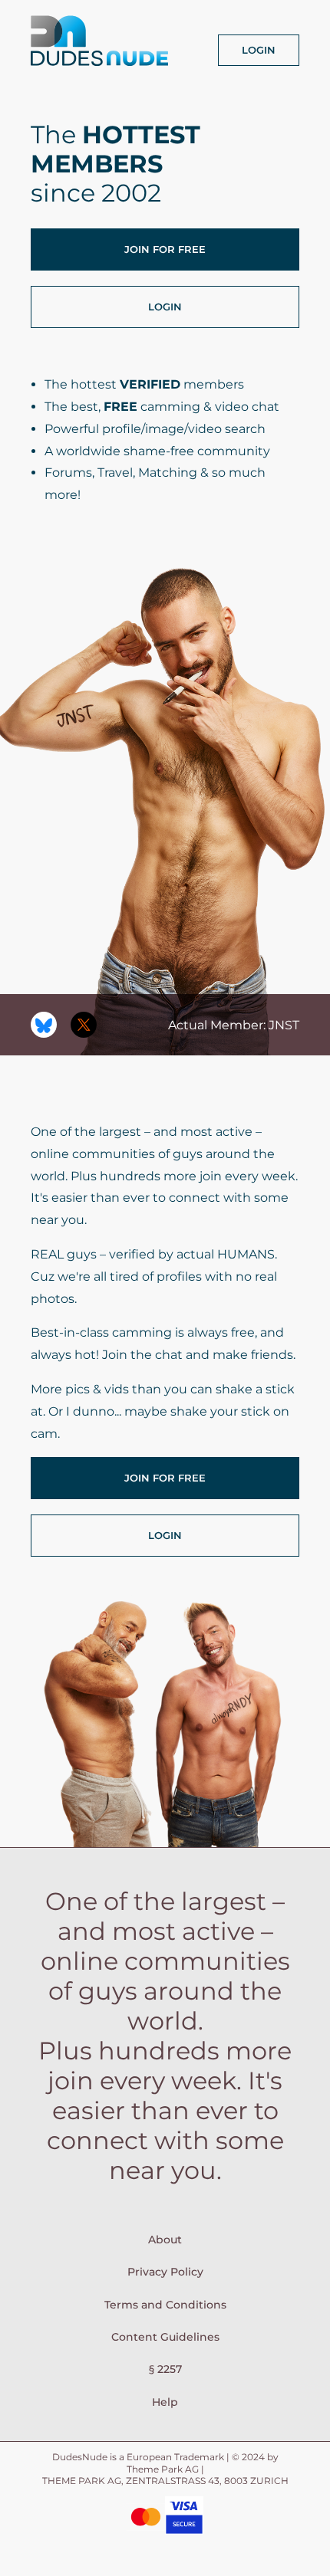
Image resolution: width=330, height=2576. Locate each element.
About (165, 2240)
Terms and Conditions (165, 2305)
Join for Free (165, 249)
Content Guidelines (165, 2337)
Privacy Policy (165, 2272)
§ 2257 (165, 2369)
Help (165, 2402)
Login (259, 50)
